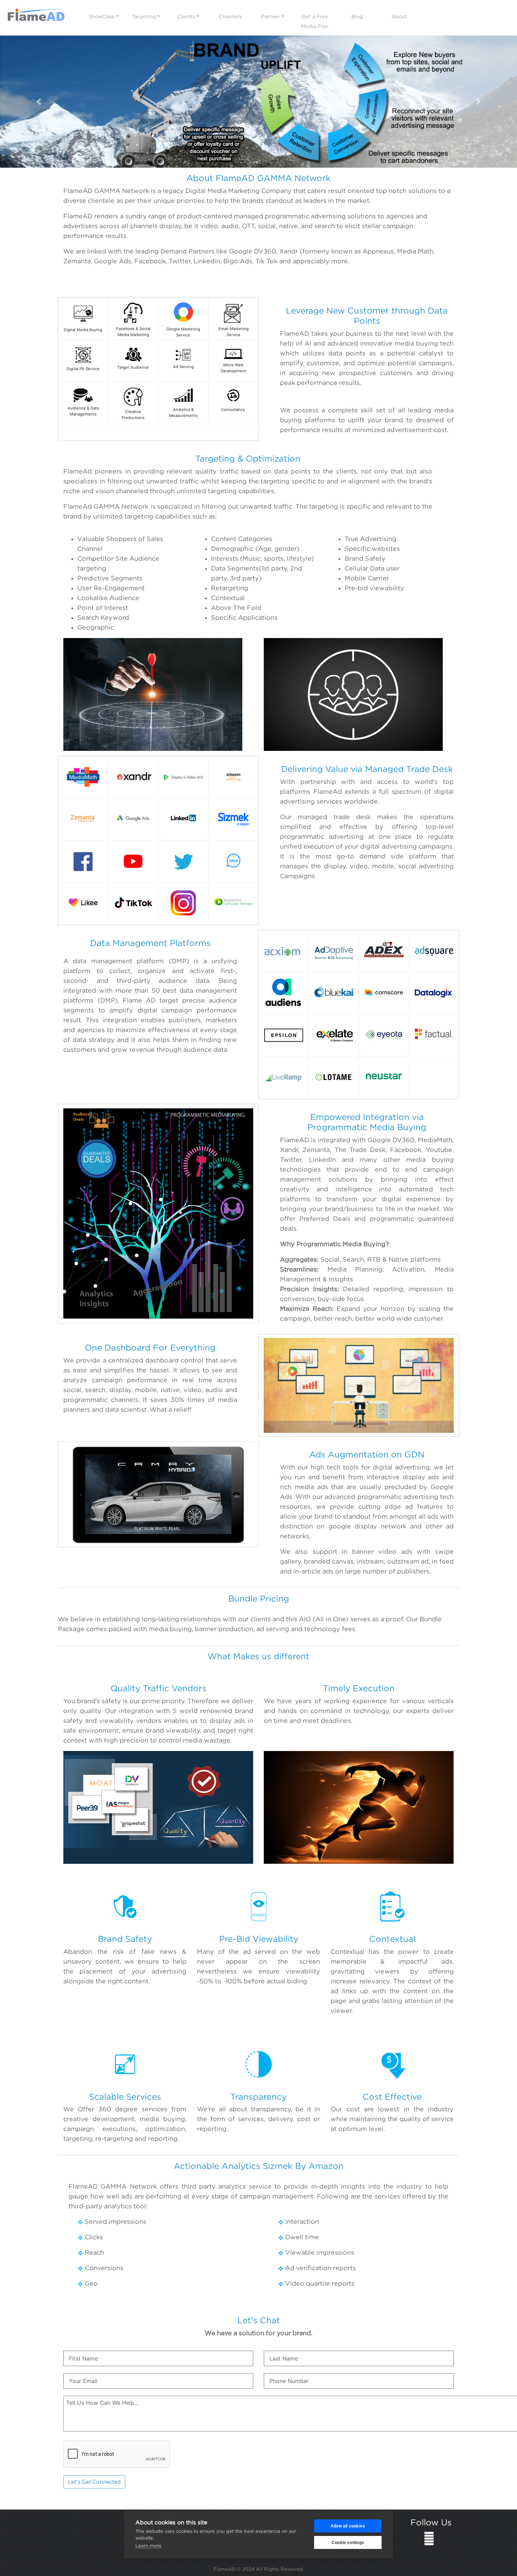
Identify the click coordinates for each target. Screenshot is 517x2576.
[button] (39, 102)
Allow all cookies (348, 2526)
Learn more (148, 2545)
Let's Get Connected (94, 2482)
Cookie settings (348, 2543)
